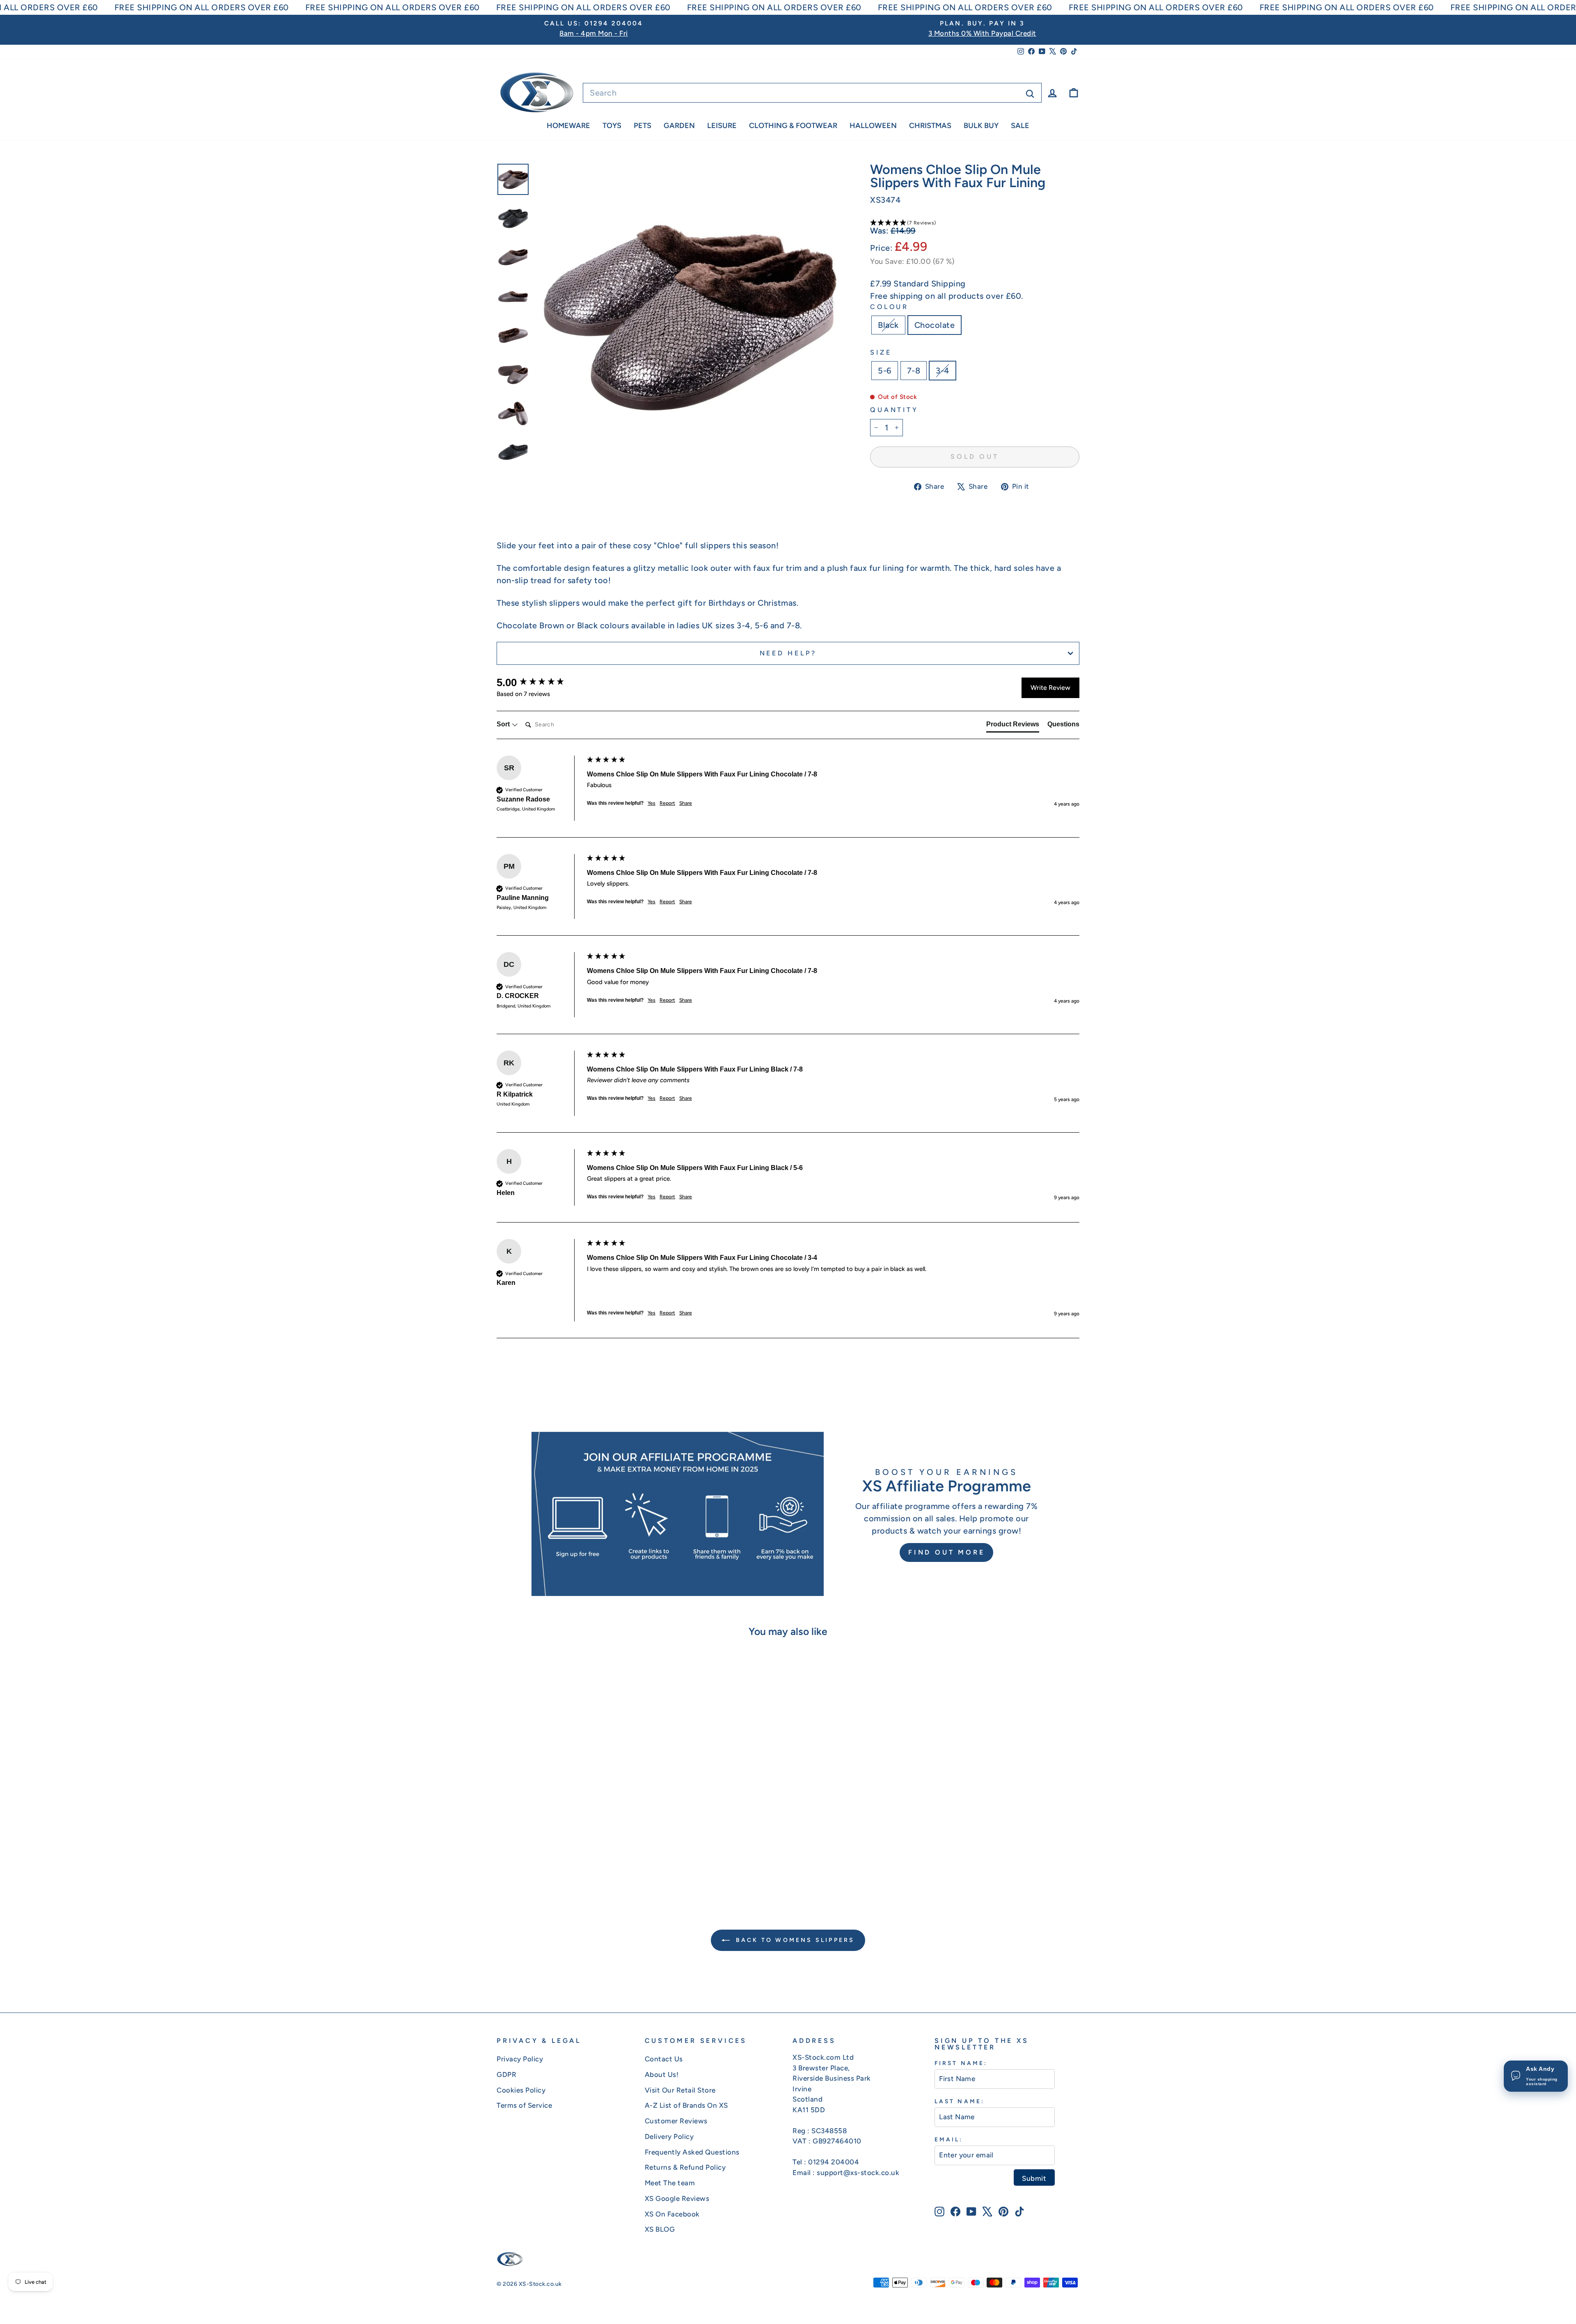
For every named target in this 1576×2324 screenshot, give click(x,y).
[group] (540, 682)
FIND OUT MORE (946, 1552)
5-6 (885, 371)
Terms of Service (524, 2105)
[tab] (1013, 726)
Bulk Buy (981, 126)
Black (888, 325)
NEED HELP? (788, 653)
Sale (1020, 126)
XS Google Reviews (677, 2198)
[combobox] (812, 93)
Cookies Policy (521, 2090)
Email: (949, 2139)
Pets (643, 126)
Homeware (568, 126)
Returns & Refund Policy (685, 2167)
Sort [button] (504, 724)
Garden (679, 126)
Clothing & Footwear (793, 126)
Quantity (894, 410)
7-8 (914, 371)
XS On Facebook (672, 2214)
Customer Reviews (676, 2121)
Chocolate (935, 325)
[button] (975, 222)
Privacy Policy (520, 2059)
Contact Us (664, 2059)
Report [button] (667, 803)
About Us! (662, 2074)
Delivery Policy (669, 2136)
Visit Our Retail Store (680, 2090)
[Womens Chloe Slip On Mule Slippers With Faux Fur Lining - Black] (560, 1860)
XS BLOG (660, 2229)
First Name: (961, 2063)
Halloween (873, 126)
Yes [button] (652, 803)
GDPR (506, 2074)
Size (881, 352)
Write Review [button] (1050, 688)
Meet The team (670, 2183)
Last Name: (960, 2101)
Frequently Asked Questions (692, 2152)
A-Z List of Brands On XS (686, 2105)
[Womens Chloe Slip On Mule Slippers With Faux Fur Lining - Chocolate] (572, 1860)
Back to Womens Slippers (794, 1940)
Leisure (722, 126)
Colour (889, 307)
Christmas (930, 126)
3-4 (943, 371)
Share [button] (686, 803)
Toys (612, 126)
